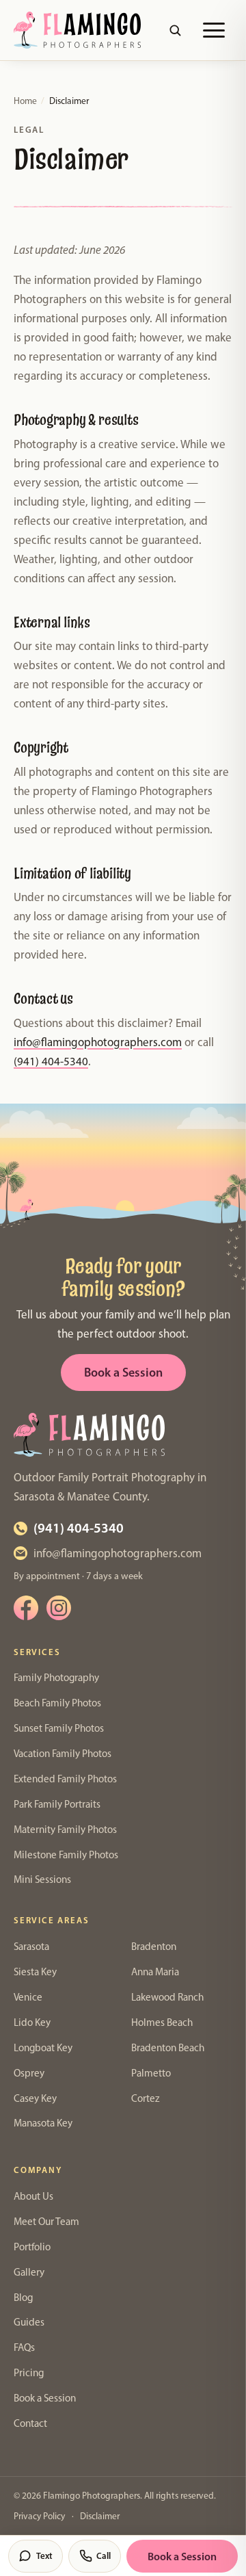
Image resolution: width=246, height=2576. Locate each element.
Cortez (146, 2098)
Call (104, 2555)
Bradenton (154, 1947)
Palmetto (151, 2073)
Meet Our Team (46, 2222)
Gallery (29, 2272)
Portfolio (32, 2247)
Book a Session (123, 1372)
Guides (29, 2322)
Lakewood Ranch (167, 1997)
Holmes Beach (162, 2022)
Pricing (29, 2373)
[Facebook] (26, 1608)
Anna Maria (155, 1972)
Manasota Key (43, 2123)
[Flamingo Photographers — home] (77, 30)
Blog (23, 2298)
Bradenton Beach (168, 2048)
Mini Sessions (42, 1879)
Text (44, 2555)
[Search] (175, 30)
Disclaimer (100, 2516)
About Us (33, 2196)
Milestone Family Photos (66, 1855)
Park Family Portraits (57, 1804)
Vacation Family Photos (63, 1754)
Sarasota (31, 1947)
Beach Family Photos (57, 1703)
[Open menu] (214, 30)
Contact (30, 2423)
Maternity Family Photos (65, 1830)
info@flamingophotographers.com (98, 1042)
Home (25, 101)
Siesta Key (35, 1972)
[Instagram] (59, 1608)
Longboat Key (43, 2048)
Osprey (29, 2073)
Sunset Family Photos (59, 1728)
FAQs (24, 2347)
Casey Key (35, 2098)
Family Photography (56, 1678)
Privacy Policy (39, 2516)
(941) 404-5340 (51, 1061)
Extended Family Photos (65, 1779)
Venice (28, 1997)
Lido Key (32, 2022)
